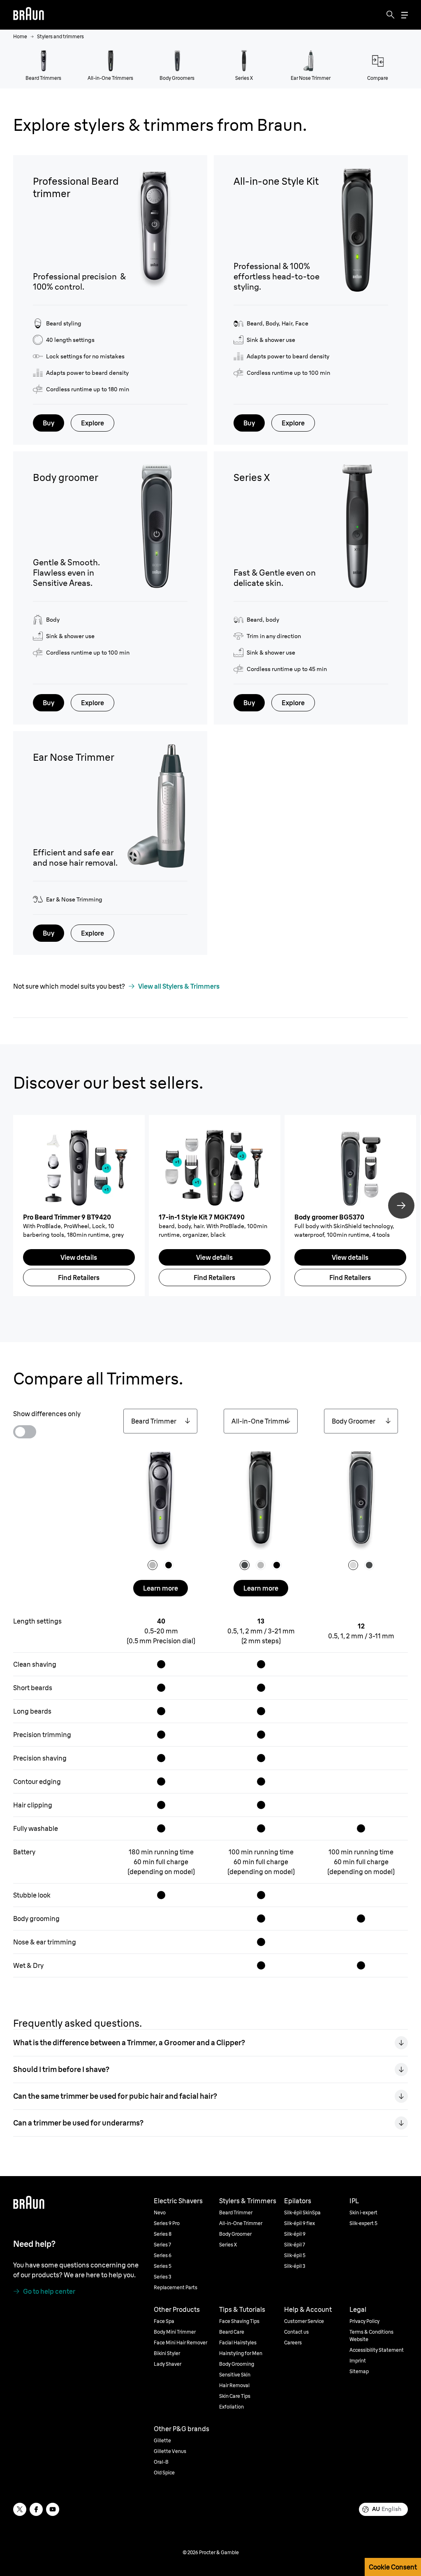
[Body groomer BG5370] (350, 1167)
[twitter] (20, 2509)
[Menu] (405, 15)
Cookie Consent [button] (393, 2567)
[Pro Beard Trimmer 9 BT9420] (79, 1167)
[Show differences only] (25, 1432)
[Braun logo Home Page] (29, 15)
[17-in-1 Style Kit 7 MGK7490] (215, 1167)
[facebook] (36, 2509)
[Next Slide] (401, 1206)
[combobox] (160, 1421)
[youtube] (53, 2509)
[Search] (391, 15)
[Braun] (29, 15)
